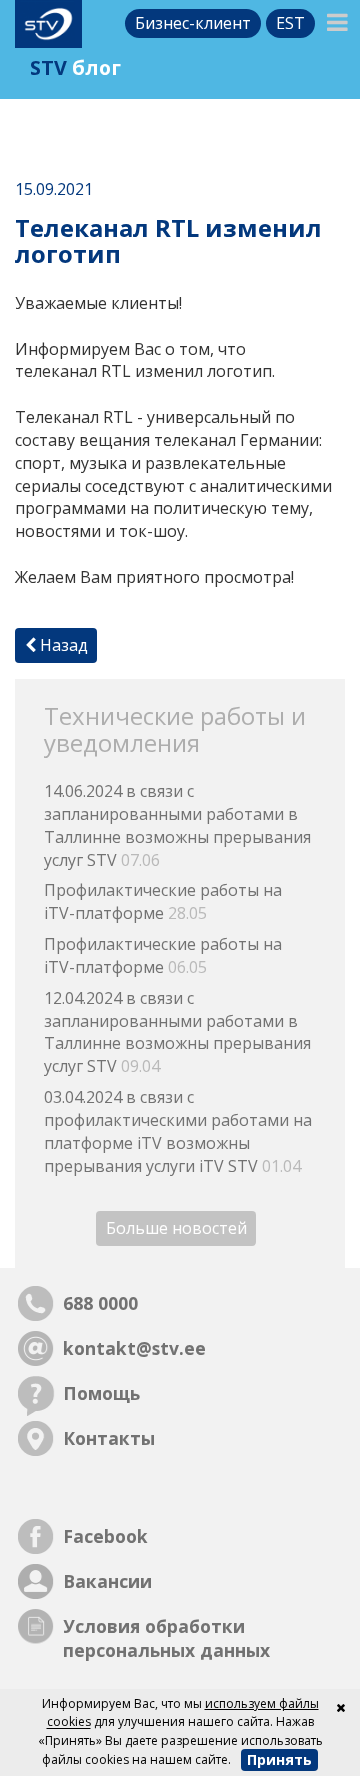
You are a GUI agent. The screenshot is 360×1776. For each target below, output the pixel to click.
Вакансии (107, 1581)
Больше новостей (176, 1229)
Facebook (105, 1536)
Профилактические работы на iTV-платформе (163, 901)
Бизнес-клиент (193, 23)
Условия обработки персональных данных (166, 1638)
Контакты (109, 1438)
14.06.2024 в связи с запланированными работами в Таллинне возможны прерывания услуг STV (177, 825)
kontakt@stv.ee (134, 1348)
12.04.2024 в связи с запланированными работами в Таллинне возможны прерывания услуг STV (177, 1032)
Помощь (101, 1393)
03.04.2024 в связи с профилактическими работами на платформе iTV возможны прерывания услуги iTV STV (178, 1131)
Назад (62, 645)
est (290, 23)
